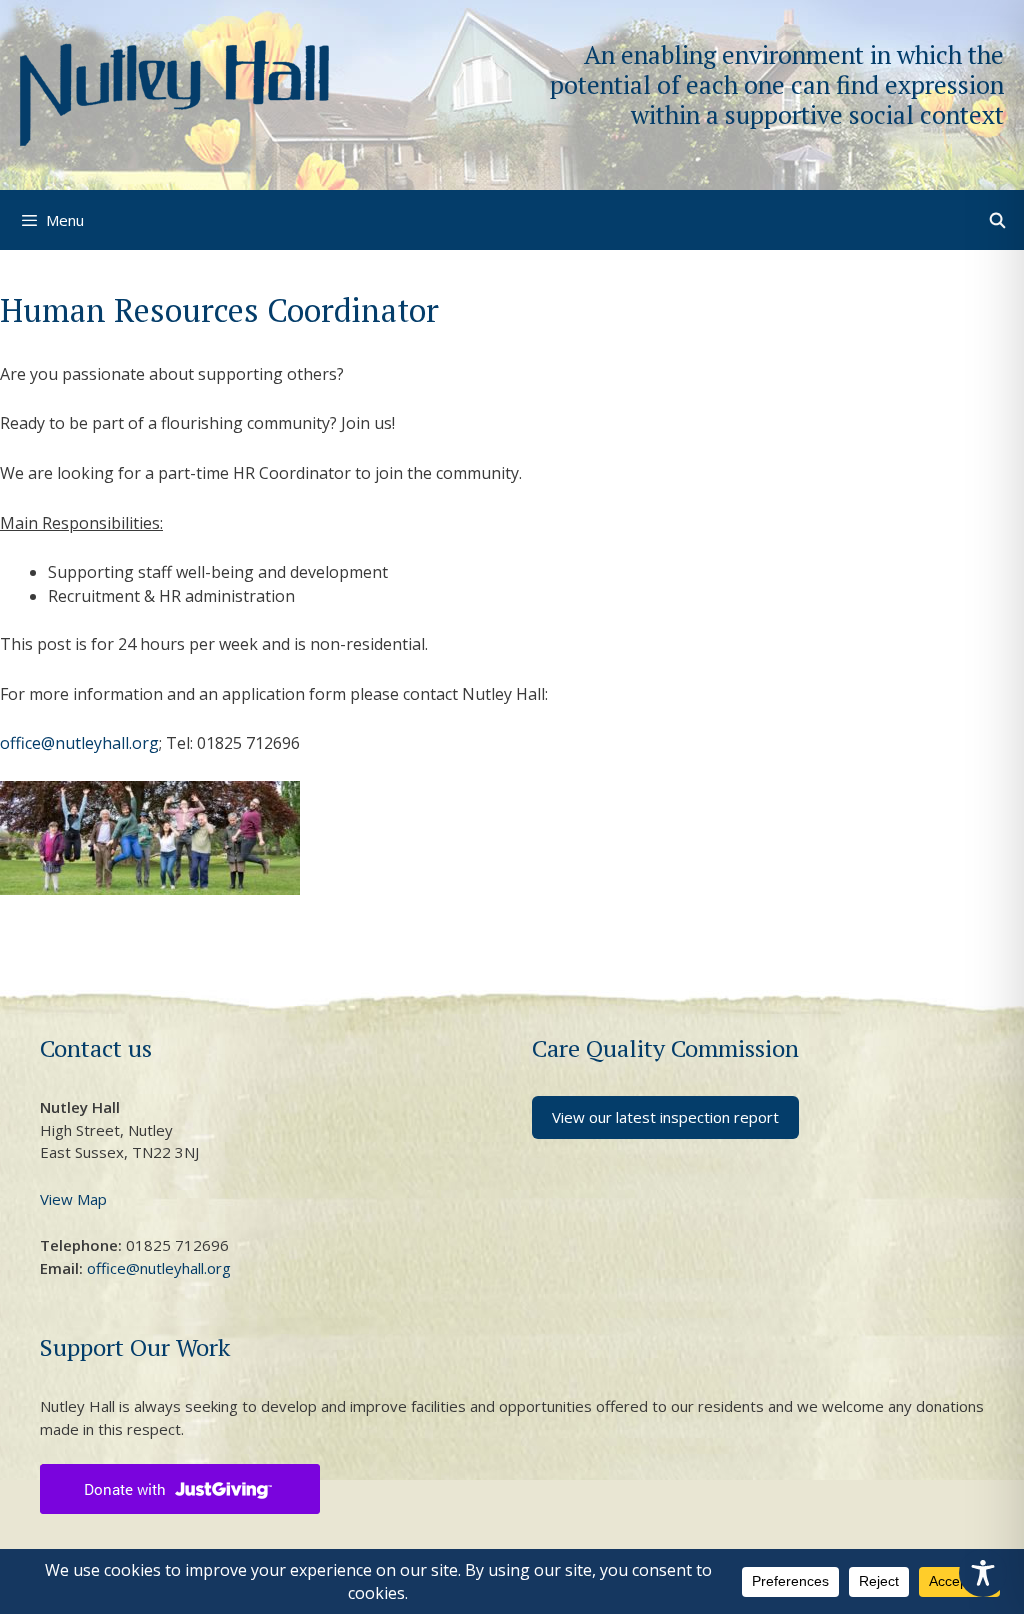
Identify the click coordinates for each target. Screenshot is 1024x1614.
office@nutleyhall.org (79, 743)
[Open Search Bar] (997, 220)
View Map (73, 1199)
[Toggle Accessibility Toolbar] (983, 1573)
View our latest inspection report (665, 1117)
